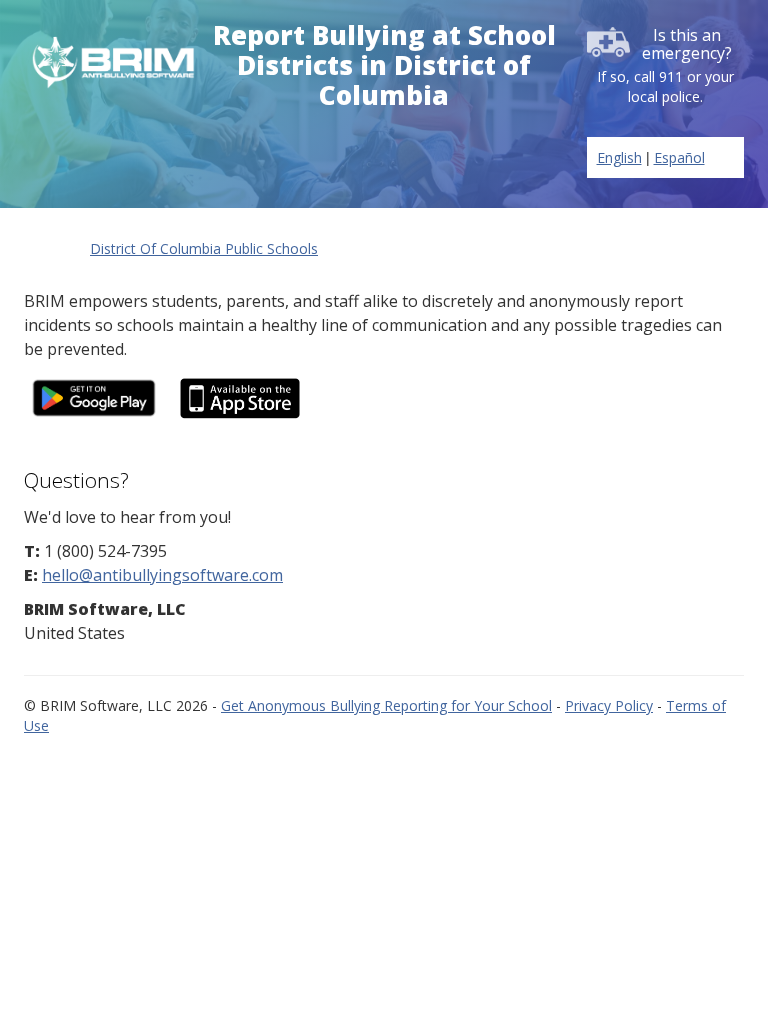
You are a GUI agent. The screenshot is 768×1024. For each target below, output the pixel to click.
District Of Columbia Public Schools (204, 248)
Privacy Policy (609, 705)
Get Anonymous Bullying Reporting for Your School (386, 705)
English (619, 157)
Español (679, 157)
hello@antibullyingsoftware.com (162, 575)
